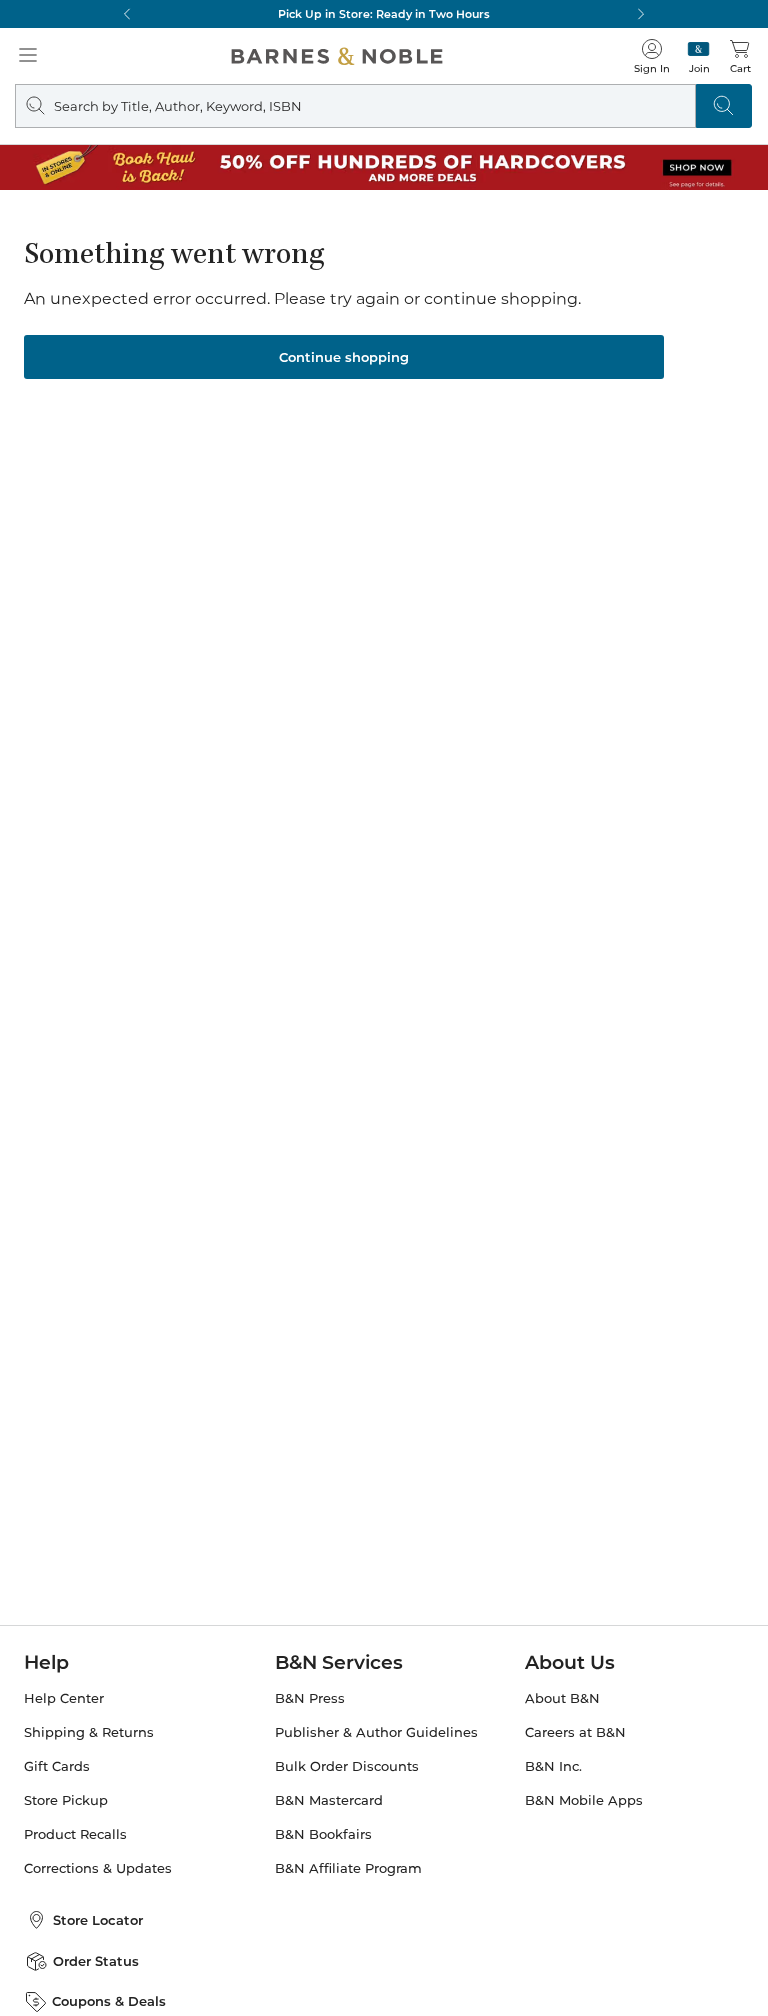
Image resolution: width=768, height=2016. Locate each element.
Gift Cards (57, 1766)
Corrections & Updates (98, 1868)
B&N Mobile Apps (584, 1800)
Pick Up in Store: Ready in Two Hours (384, 14)
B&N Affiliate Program (348, 1868)
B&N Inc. (553, 1766)
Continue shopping (344, 357)
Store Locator (98, 1920)
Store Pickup (66, 1800)
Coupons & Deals (109, 2001)
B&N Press (310, 1698)
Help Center (64, 1698)
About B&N (562, 1698)
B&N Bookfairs (323, 1834)
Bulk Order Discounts (347, 1766)
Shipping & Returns (89, 1732)
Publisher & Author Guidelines (376, 1732)
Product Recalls (75, 1834)
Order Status (96, 1961)
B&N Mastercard (329, 1800)
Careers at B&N (575, 1732)
